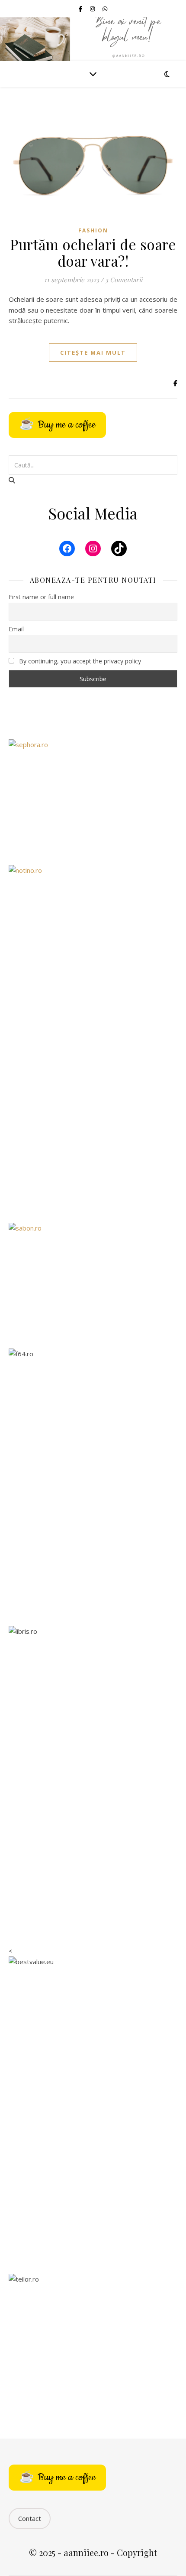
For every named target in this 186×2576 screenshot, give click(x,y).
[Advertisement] (93, 1112)
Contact (30, 2518)
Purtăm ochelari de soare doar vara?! (93, 252)
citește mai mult (93, 353)
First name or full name (41, 597)
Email (16, 629)
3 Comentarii (124, 280)
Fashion (93, 230)
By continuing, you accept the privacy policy (79, 661)
